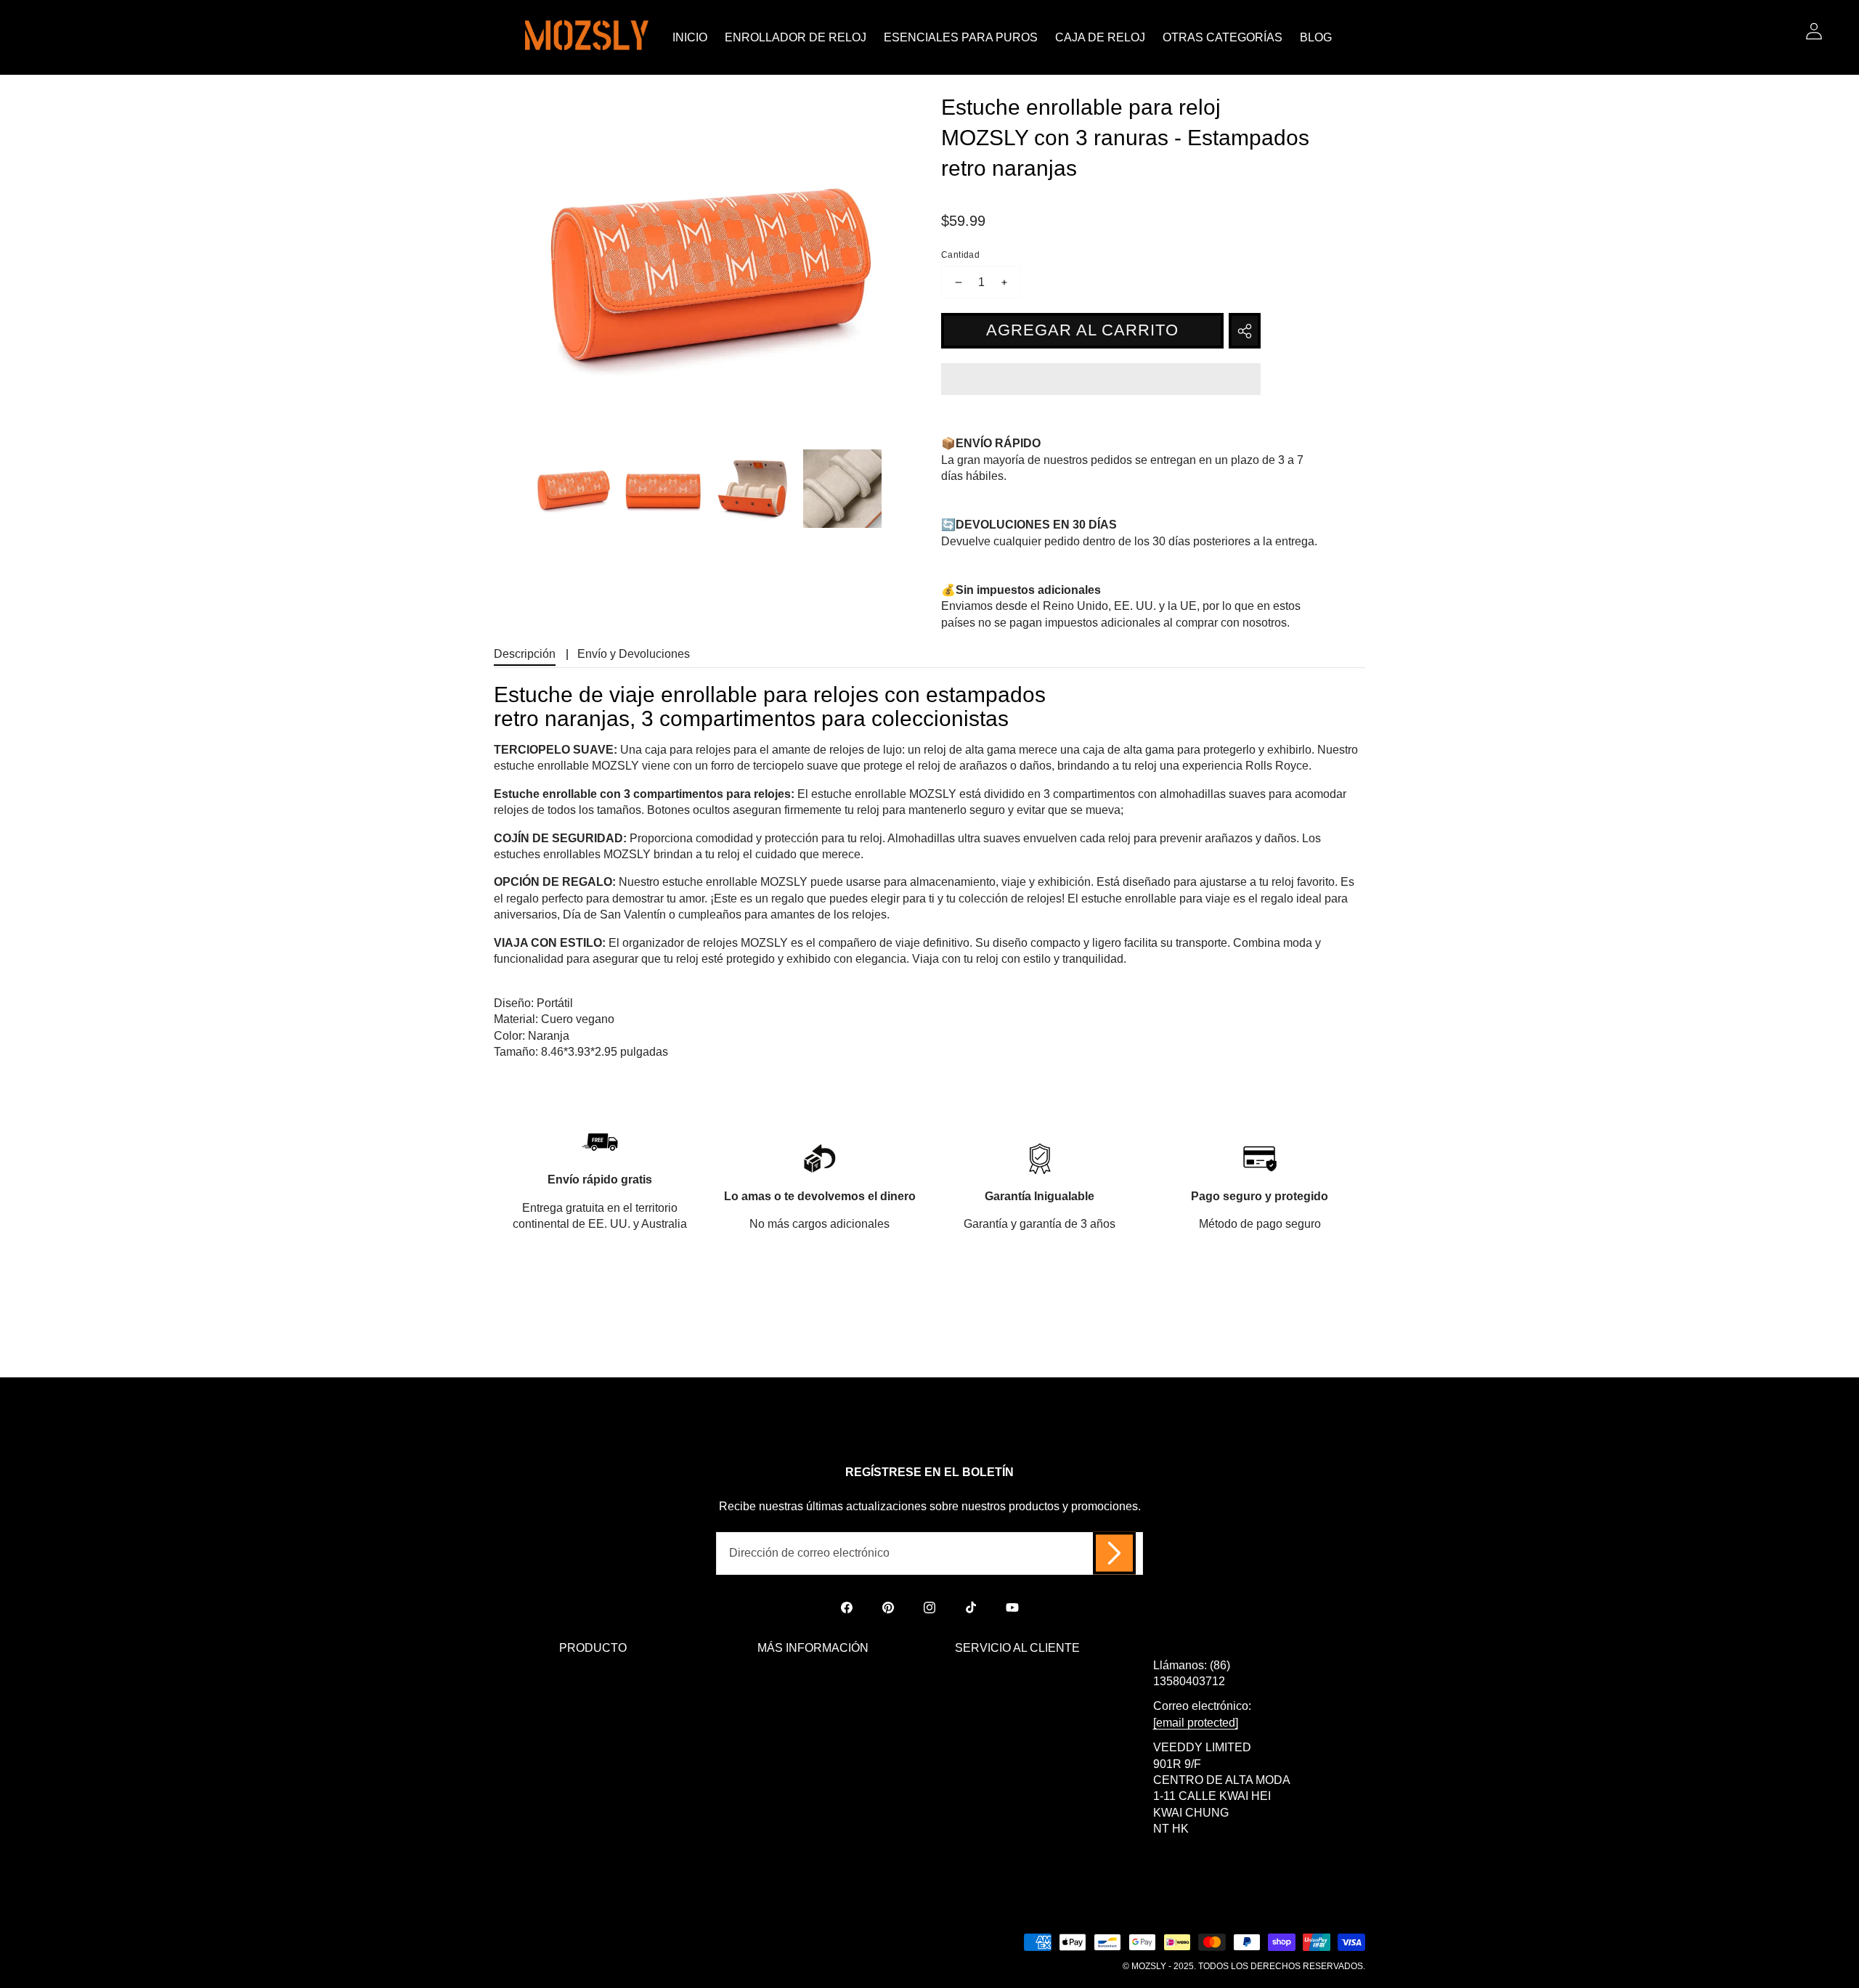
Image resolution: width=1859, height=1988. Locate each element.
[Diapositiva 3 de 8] (753, 489)
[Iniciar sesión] (1814, 31)
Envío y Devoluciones (634, 654)
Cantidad (960, 255)
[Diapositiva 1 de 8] (573, 489)
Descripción (525, 654)
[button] (1101, 381)
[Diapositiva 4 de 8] (842, 489)
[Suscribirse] (1114, 1553)
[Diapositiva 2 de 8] (663, 489)
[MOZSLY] (587, 37)
